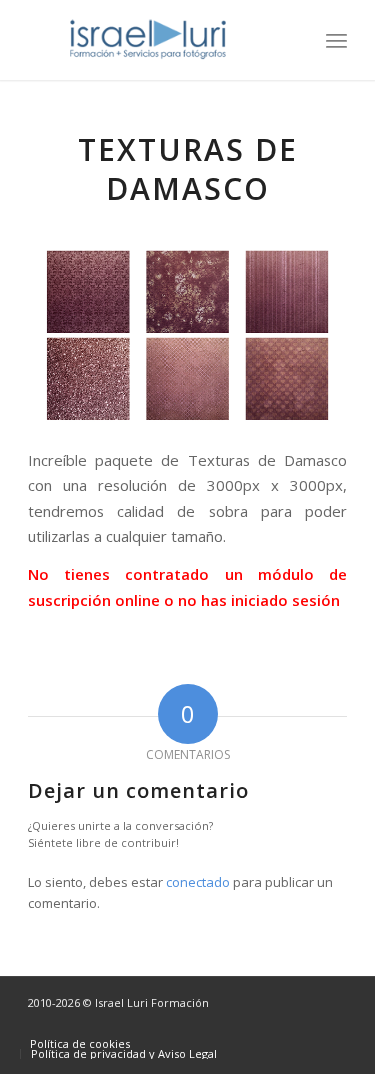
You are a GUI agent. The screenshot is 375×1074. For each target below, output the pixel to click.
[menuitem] (336, 40)
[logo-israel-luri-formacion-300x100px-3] (155, 40)
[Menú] (336, 40)
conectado (198, 882)
